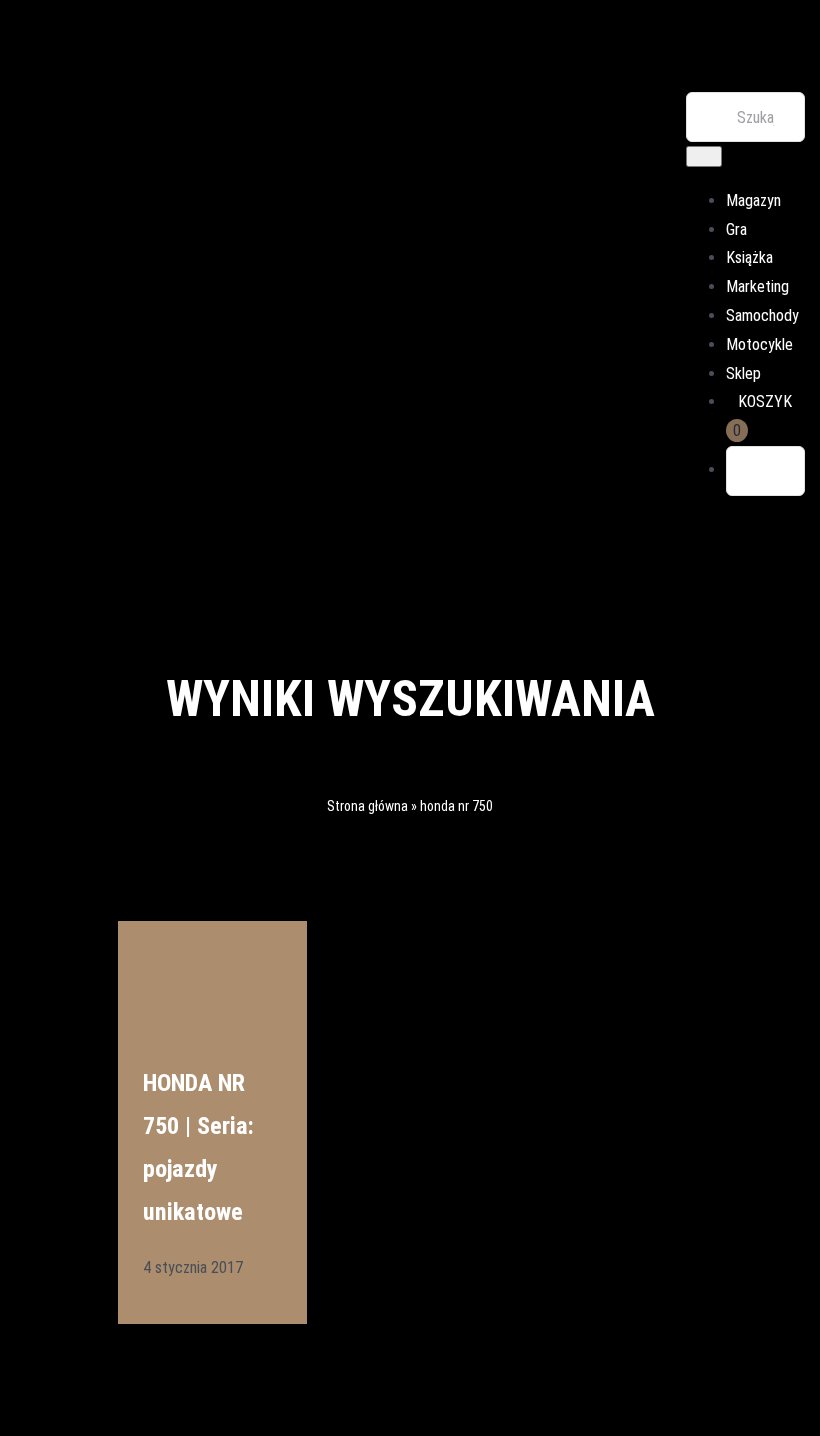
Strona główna (367, 806)
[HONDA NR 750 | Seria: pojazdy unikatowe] (212, 965)
